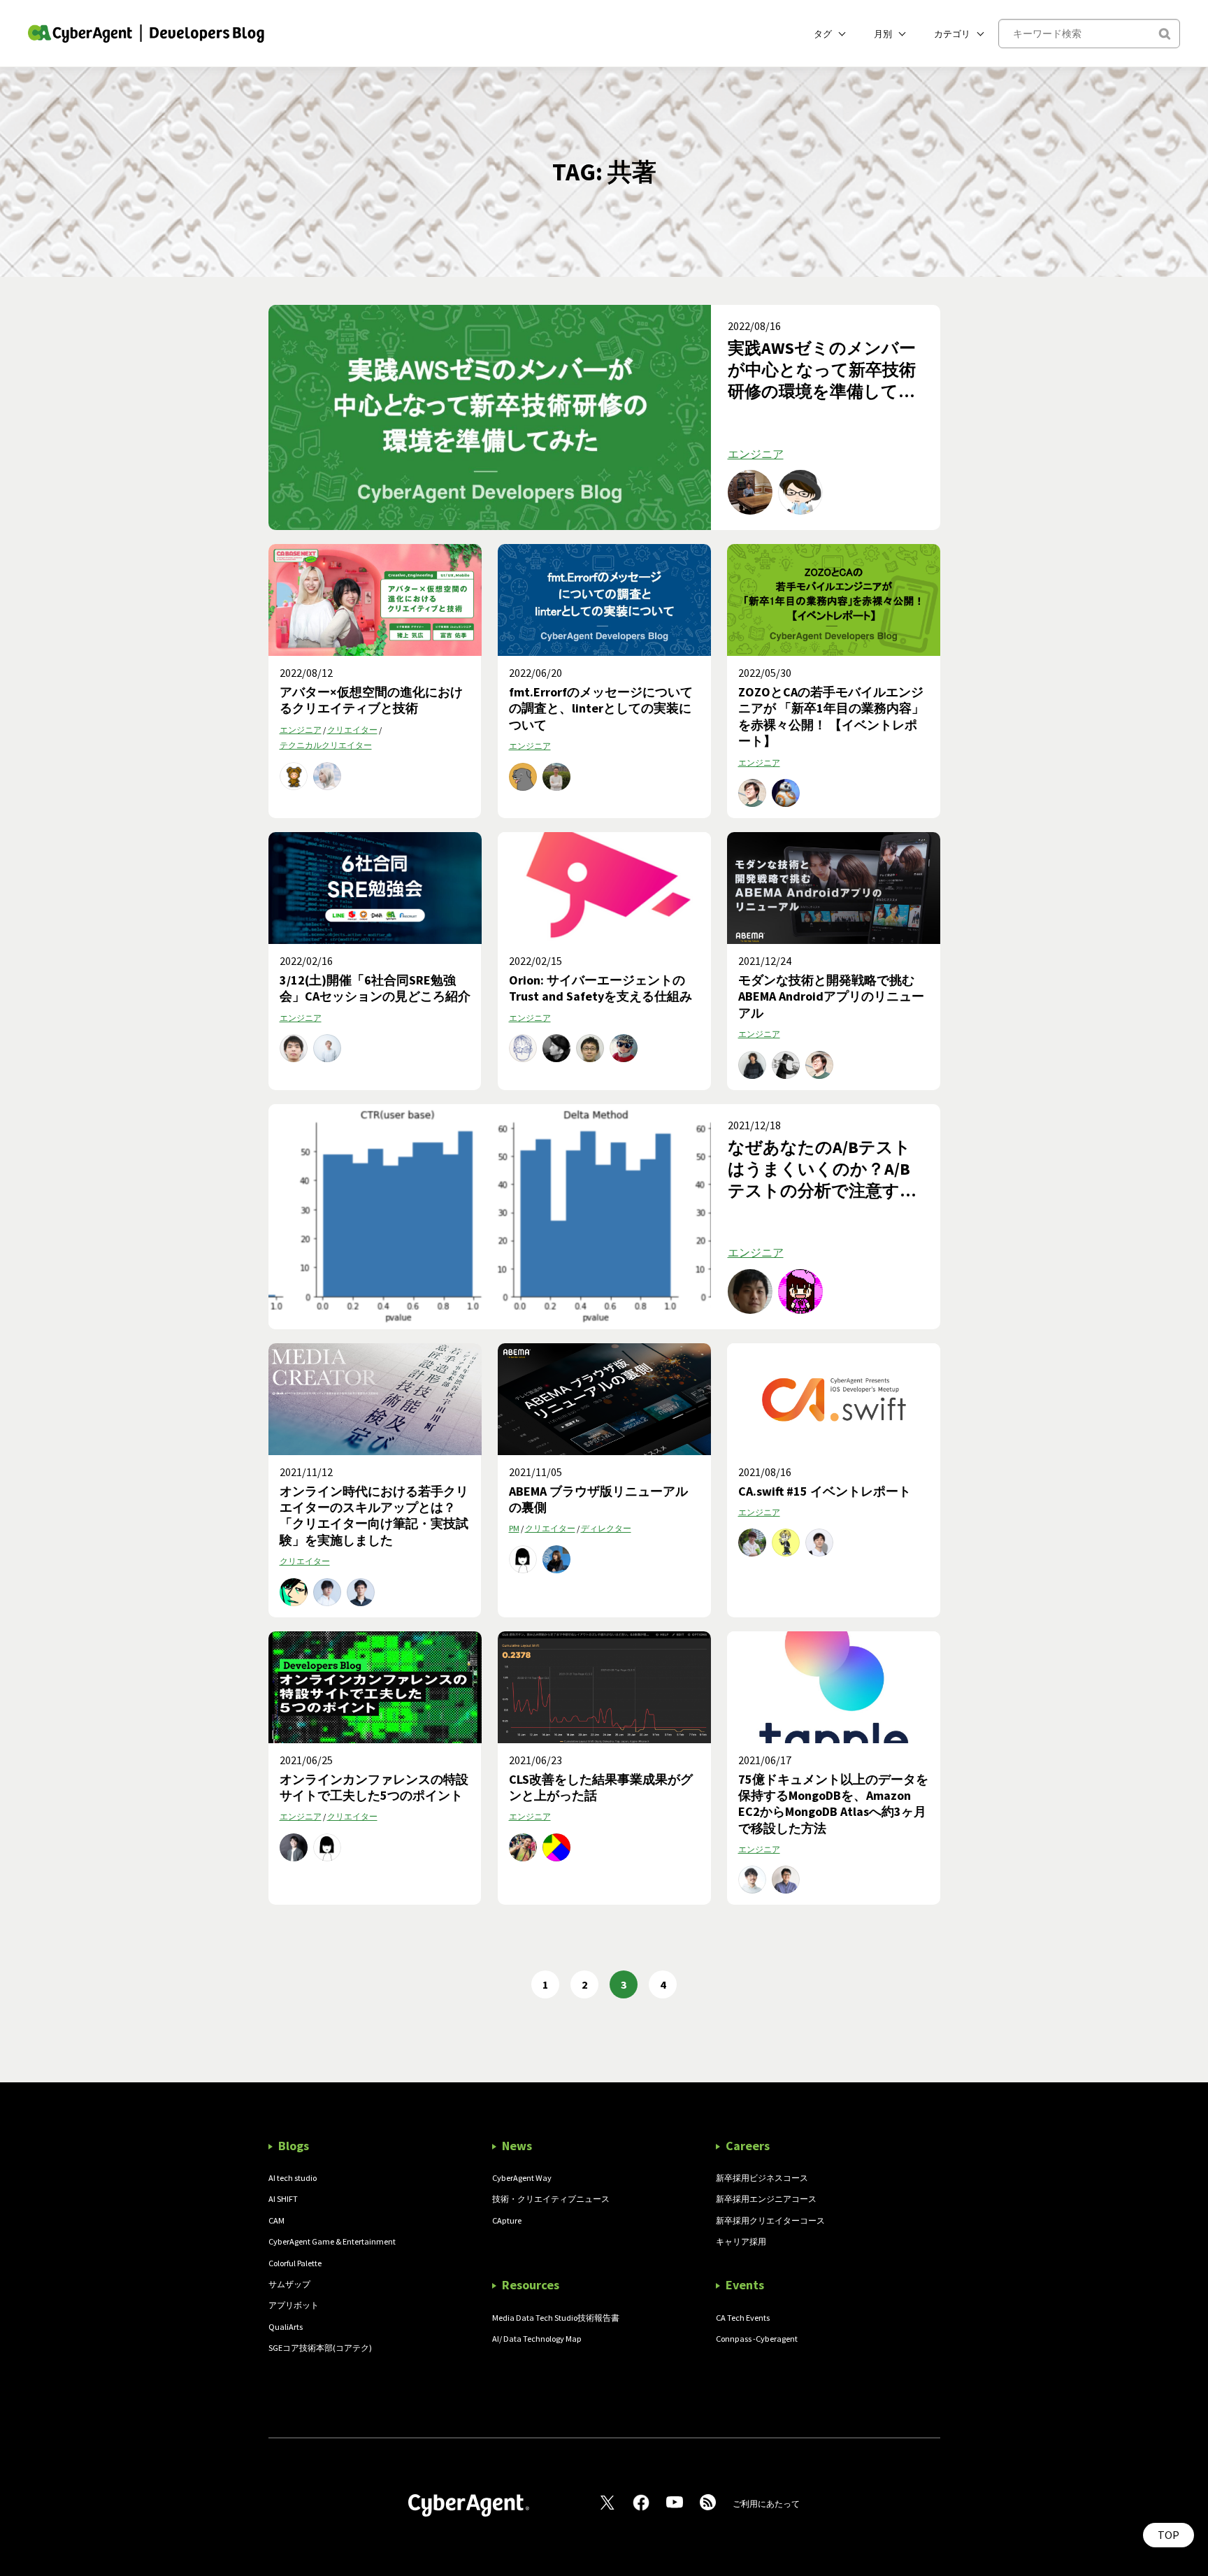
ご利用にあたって (766, 2504)
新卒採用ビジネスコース (762, 2178)
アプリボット (294, 2305)
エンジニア (756, 454)
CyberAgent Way (522, 2178)
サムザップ (289, 2284)
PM (514, 1528)
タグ (823, 34)
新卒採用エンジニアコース (766, 2199)
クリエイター (352, 730)
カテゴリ (952, 34)
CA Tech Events (743, 2318)
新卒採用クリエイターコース (770, 2220)
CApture (507, 2220)
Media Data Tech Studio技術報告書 (556, 2318)
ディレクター (606, 1528)
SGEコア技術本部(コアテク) (320, 2348)
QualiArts (286, 2327)
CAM (276, 2220)
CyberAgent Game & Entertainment (332, 2241)
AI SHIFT (283, 2199)
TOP (1169, 2535)
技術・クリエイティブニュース (551, 2199)
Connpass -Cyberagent (757, 2339)
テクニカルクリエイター (326, 745)
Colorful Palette (295, 2263)
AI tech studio (293, 2178)
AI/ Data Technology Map (537, 2339)
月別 (883, 34)
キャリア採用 (741, 2241)
